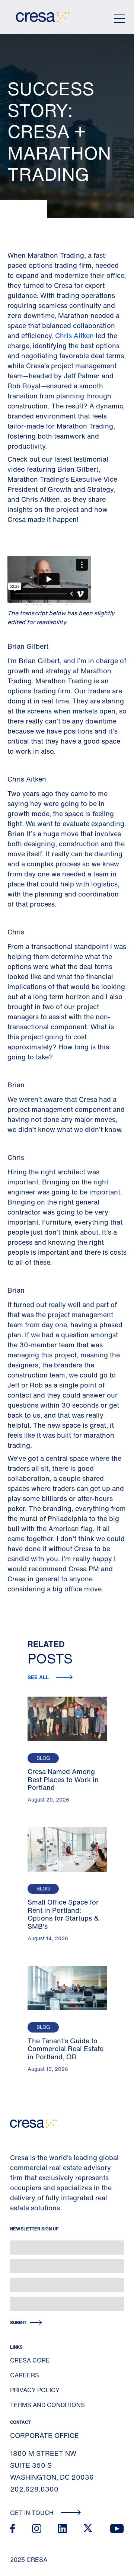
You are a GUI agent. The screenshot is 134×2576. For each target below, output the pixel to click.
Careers (25, 2375)
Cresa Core (30, 2360)
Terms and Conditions (47, 2405)
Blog (43, 1758)
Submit (18, 2322)
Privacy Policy (35, 2390)
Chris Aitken (74, 336)
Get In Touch (33, 2513)
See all (39, 1677)
